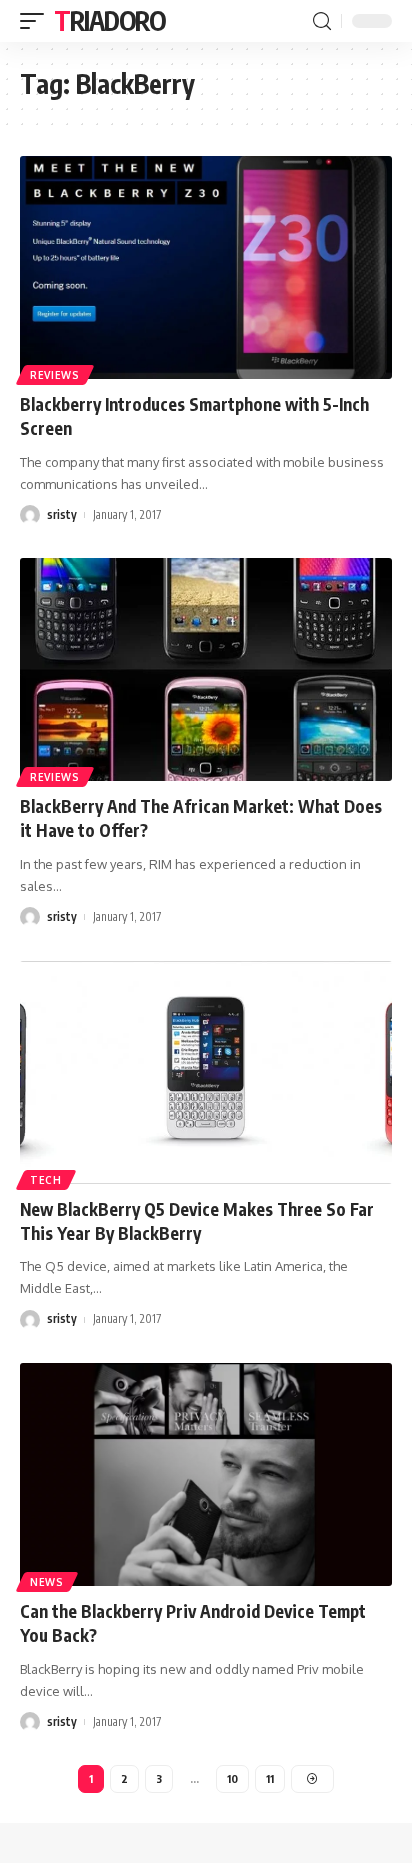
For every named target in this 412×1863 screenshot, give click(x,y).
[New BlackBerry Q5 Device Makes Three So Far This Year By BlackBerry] (206, 1072)
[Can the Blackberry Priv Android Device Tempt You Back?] (206, 1474)
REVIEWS (55, 375)
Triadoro (110, 20)
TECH (46, 1180)
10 (232, 1778)
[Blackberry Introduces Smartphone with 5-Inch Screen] (206, 267)
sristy (62, 514)
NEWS (47, 1582)
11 (270, 1778)
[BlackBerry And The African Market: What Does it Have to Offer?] (206, 669)
